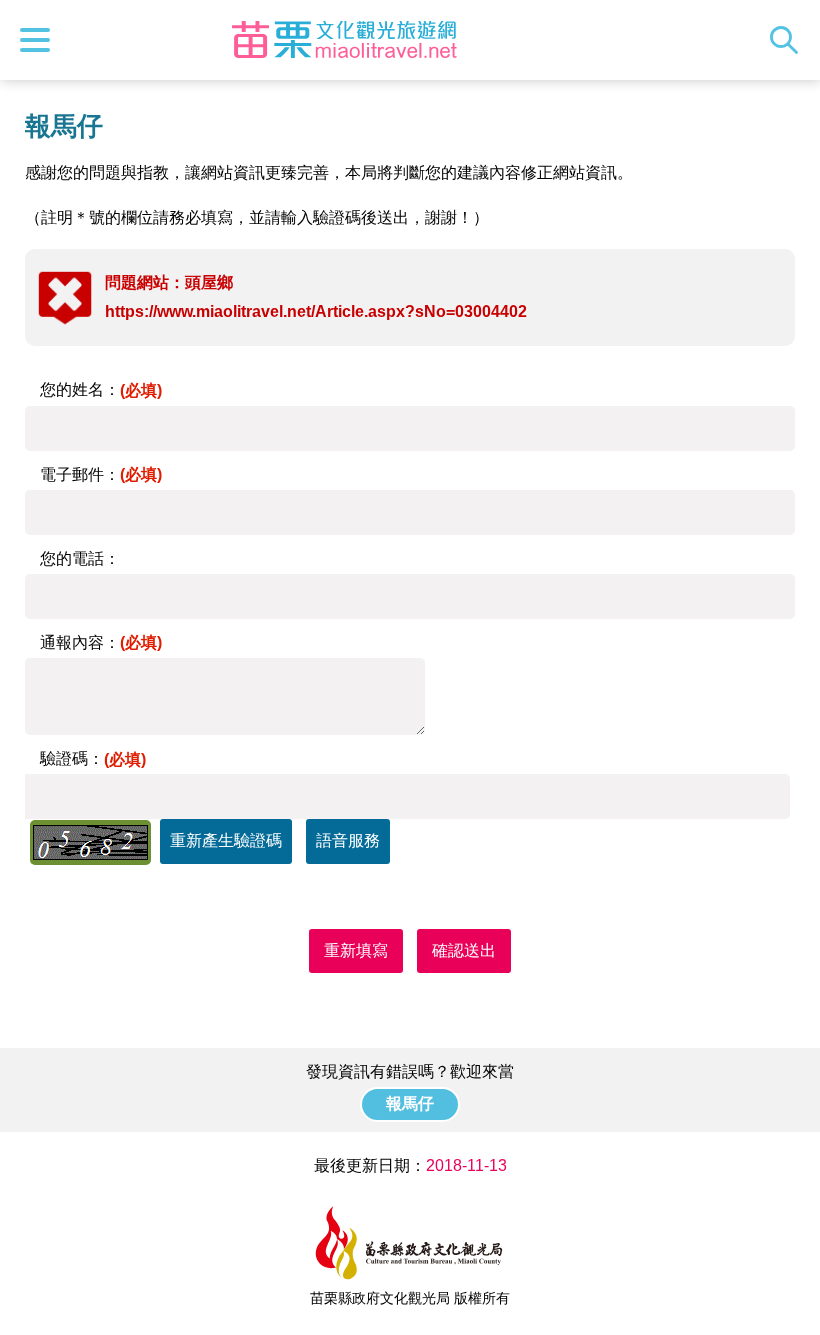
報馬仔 (410, 1103)
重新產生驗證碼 (226, 840)
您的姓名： (101, 389)
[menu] (40, 40)
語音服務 (348, 840)
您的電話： (80, 558)
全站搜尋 (789, 40)
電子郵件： (101, 474)
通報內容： (101, 642)
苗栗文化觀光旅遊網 (344, 40)
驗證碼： (93, 758)
